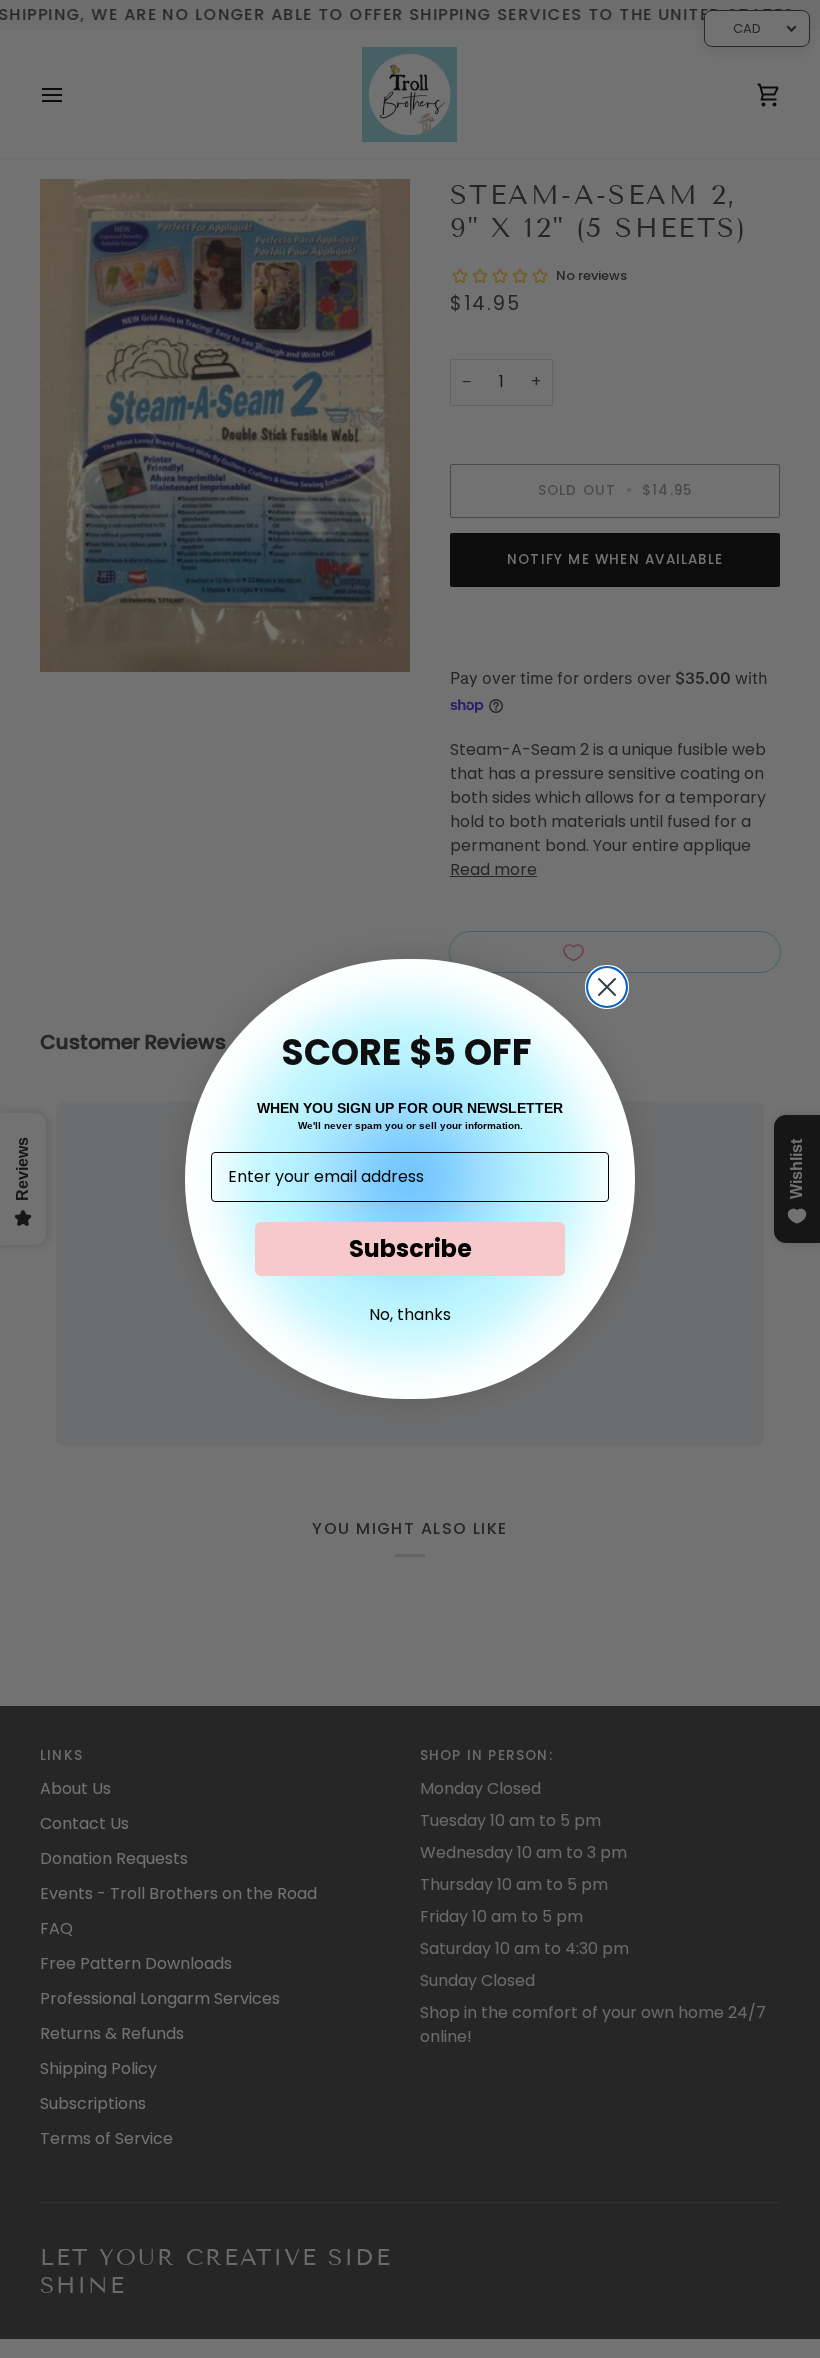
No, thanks (410, 1314)
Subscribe (410, 1248)
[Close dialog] (607, 987)
